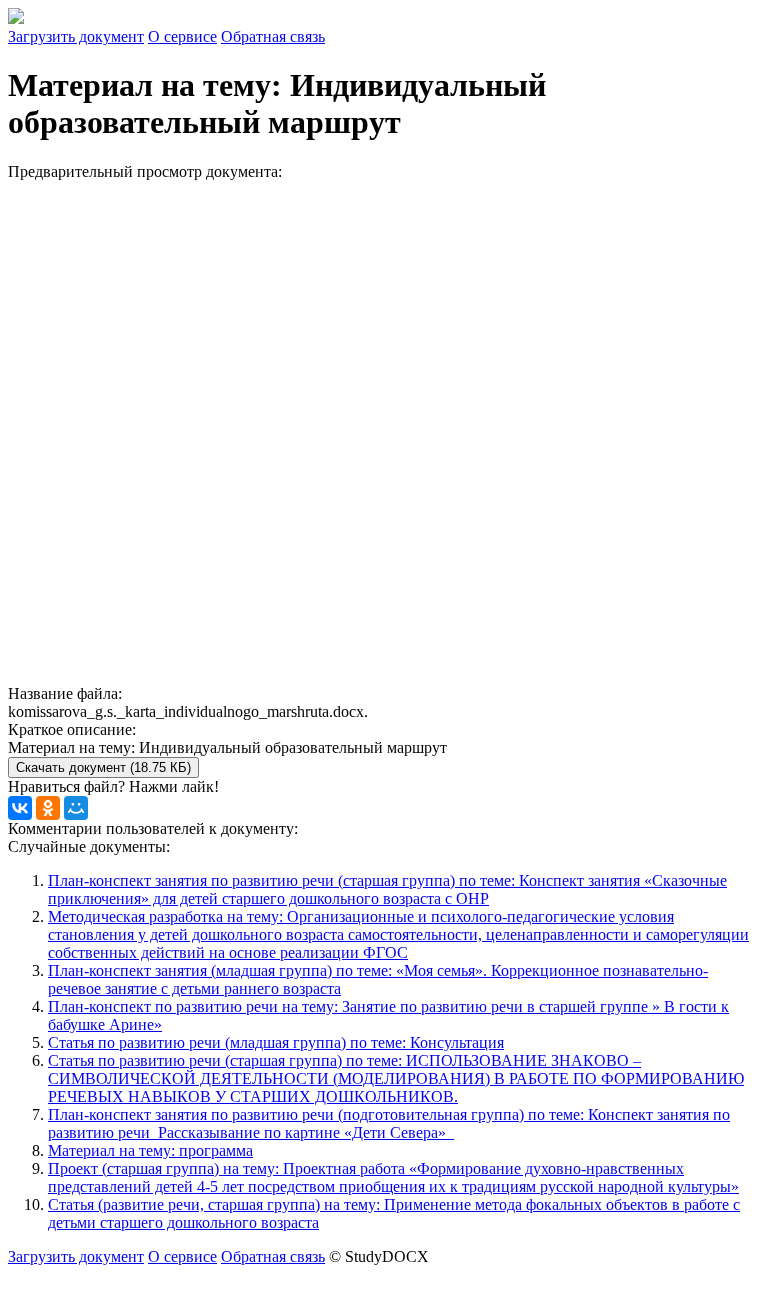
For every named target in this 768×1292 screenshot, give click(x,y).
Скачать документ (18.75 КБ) (103, 767)
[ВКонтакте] (20, 808)
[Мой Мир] (76, 808)
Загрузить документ (76, 36)
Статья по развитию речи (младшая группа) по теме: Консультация (276, 1042)
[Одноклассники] (48, 808)
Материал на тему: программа (150, 1150)
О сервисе (182, 36)
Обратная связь (273, 36)
